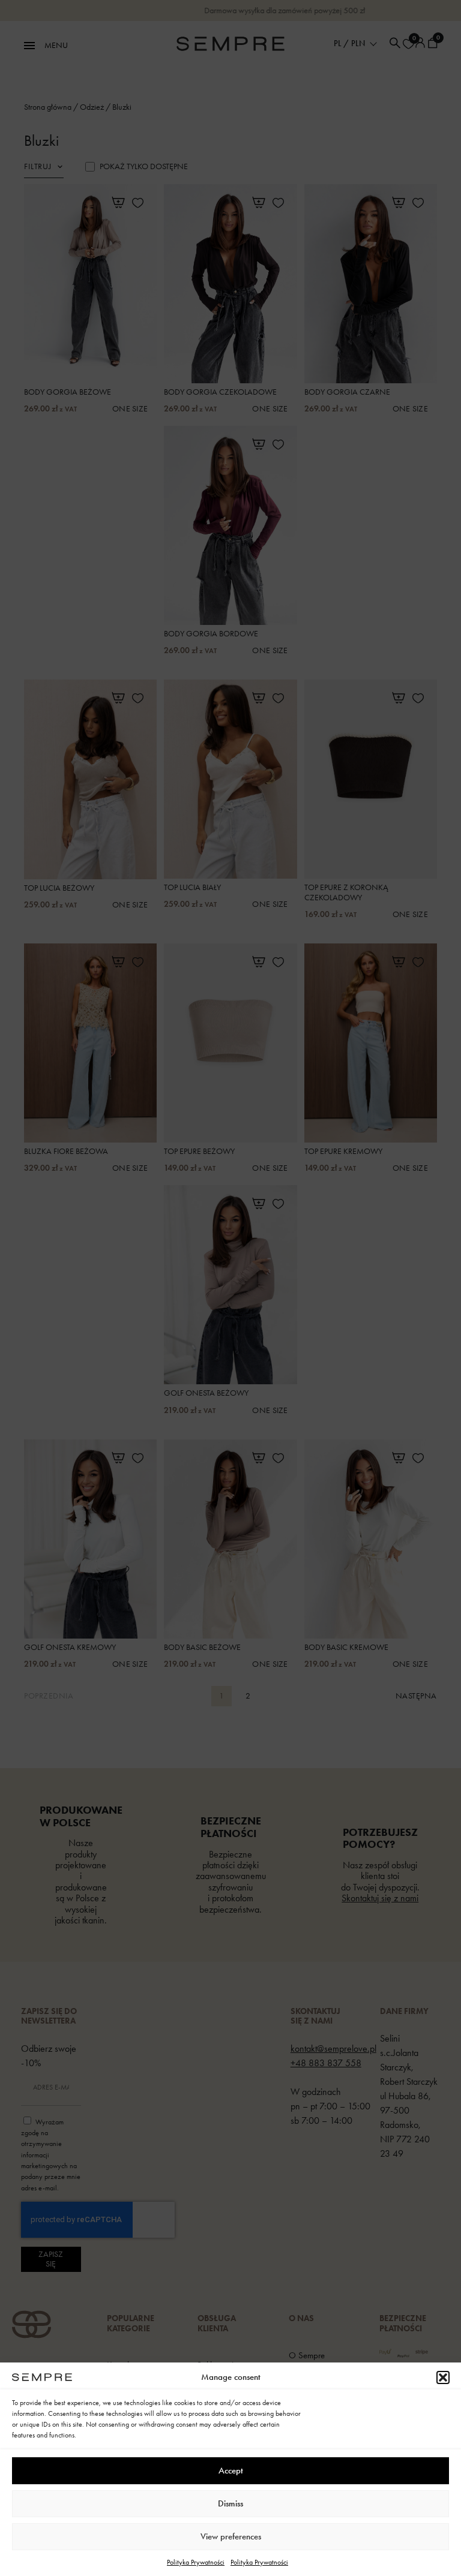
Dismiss (230, 2503)
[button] (443, 2377)
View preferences (231, 2536)
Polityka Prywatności (196, 2562)
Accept (231, 2470)
